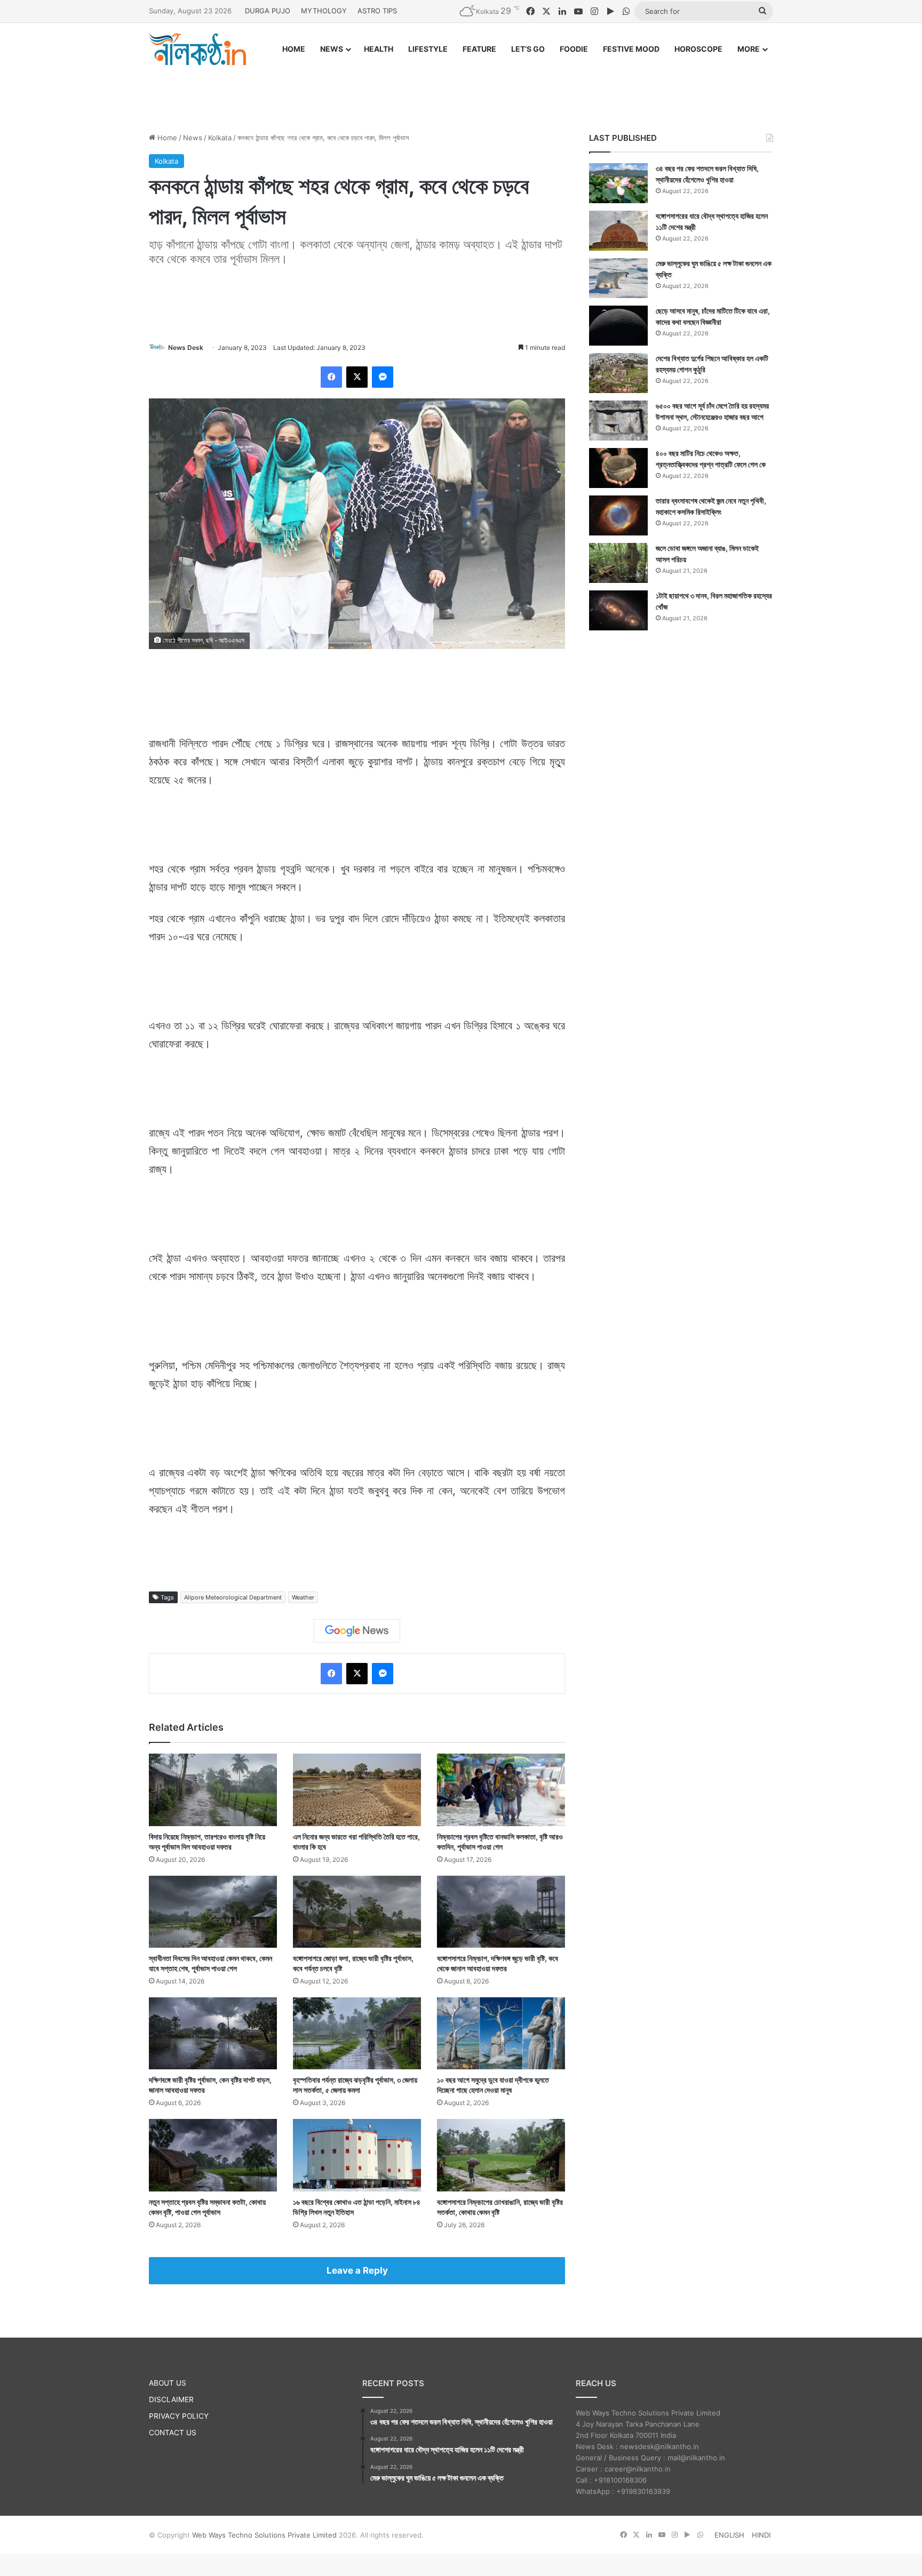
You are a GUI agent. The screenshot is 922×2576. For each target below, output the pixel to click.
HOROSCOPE (698, 49)
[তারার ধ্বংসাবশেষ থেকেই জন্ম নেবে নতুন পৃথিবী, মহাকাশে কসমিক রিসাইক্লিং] (618, 515)
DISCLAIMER (171, 2399)
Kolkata (220, 138)
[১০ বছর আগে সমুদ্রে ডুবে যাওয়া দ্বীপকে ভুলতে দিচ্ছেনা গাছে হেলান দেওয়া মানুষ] (501, 2033)
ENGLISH (729, 2535)
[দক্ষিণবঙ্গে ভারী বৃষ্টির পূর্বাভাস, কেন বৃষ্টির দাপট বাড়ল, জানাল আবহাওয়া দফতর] (213, 2033)
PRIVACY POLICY (179, 2416)
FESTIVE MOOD (631, 49)
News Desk (186, 347)
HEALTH (379, 49)
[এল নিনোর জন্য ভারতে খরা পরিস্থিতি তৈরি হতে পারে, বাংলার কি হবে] (357, 1790)
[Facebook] (331, 377)
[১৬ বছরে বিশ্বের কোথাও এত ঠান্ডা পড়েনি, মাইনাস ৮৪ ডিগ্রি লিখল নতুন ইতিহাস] (357, 2155)
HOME (294, 49)
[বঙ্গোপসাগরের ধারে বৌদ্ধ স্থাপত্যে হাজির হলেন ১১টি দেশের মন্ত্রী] (618, 231)
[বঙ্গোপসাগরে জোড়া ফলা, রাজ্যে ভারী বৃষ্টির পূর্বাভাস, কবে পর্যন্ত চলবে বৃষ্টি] (357, 1912)
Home (166, 138)
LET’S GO (528, 49)
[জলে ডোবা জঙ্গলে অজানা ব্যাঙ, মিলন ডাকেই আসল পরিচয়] (618, 563)
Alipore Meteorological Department (233, 1597)
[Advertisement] (461, 89)
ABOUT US (168, 2383)
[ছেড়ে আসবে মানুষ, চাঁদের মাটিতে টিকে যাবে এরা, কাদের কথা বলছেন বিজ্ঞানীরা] (618, 326)
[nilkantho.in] (197, 49)
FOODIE (574, 49)
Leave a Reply (357, 2270)
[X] (357, 377)
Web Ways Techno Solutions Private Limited (264, 2535)
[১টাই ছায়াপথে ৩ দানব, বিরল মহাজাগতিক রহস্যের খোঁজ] (618, 610)
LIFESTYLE (428, 49)
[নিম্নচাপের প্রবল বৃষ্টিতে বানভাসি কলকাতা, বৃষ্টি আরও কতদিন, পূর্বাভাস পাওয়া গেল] (501, 1790)
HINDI (761, 2535)
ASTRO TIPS (377, 11)
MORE (749, 49)
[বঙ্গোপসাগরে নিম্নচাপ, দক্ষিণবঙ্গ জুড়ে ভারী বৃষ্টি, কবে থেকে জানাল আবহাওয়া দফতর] (501, 1912)
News (193, 138)
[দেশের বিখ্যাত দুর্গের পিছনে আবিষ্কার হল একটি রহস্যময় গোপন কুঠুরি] (618, 373)
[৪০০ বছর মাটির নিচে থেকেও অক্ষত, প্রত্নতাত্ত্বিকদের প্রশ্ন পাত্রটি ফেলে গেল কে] (618, 468)
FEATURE (479, 49)
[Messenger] (383, 377)
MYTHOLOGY (324, 11)
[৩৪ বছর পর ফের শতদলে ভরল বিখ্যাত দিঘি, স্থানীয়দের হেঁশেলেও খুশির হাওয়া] (618, 183)
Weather (303, 1597)
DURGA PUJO (268, 11)
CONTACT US (173, 2433)
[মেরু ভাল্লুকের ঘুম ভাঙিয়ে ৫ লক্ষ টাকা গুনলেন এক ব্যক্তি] (618, 278)
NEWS (332, 49)
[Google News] (357, 1631)
